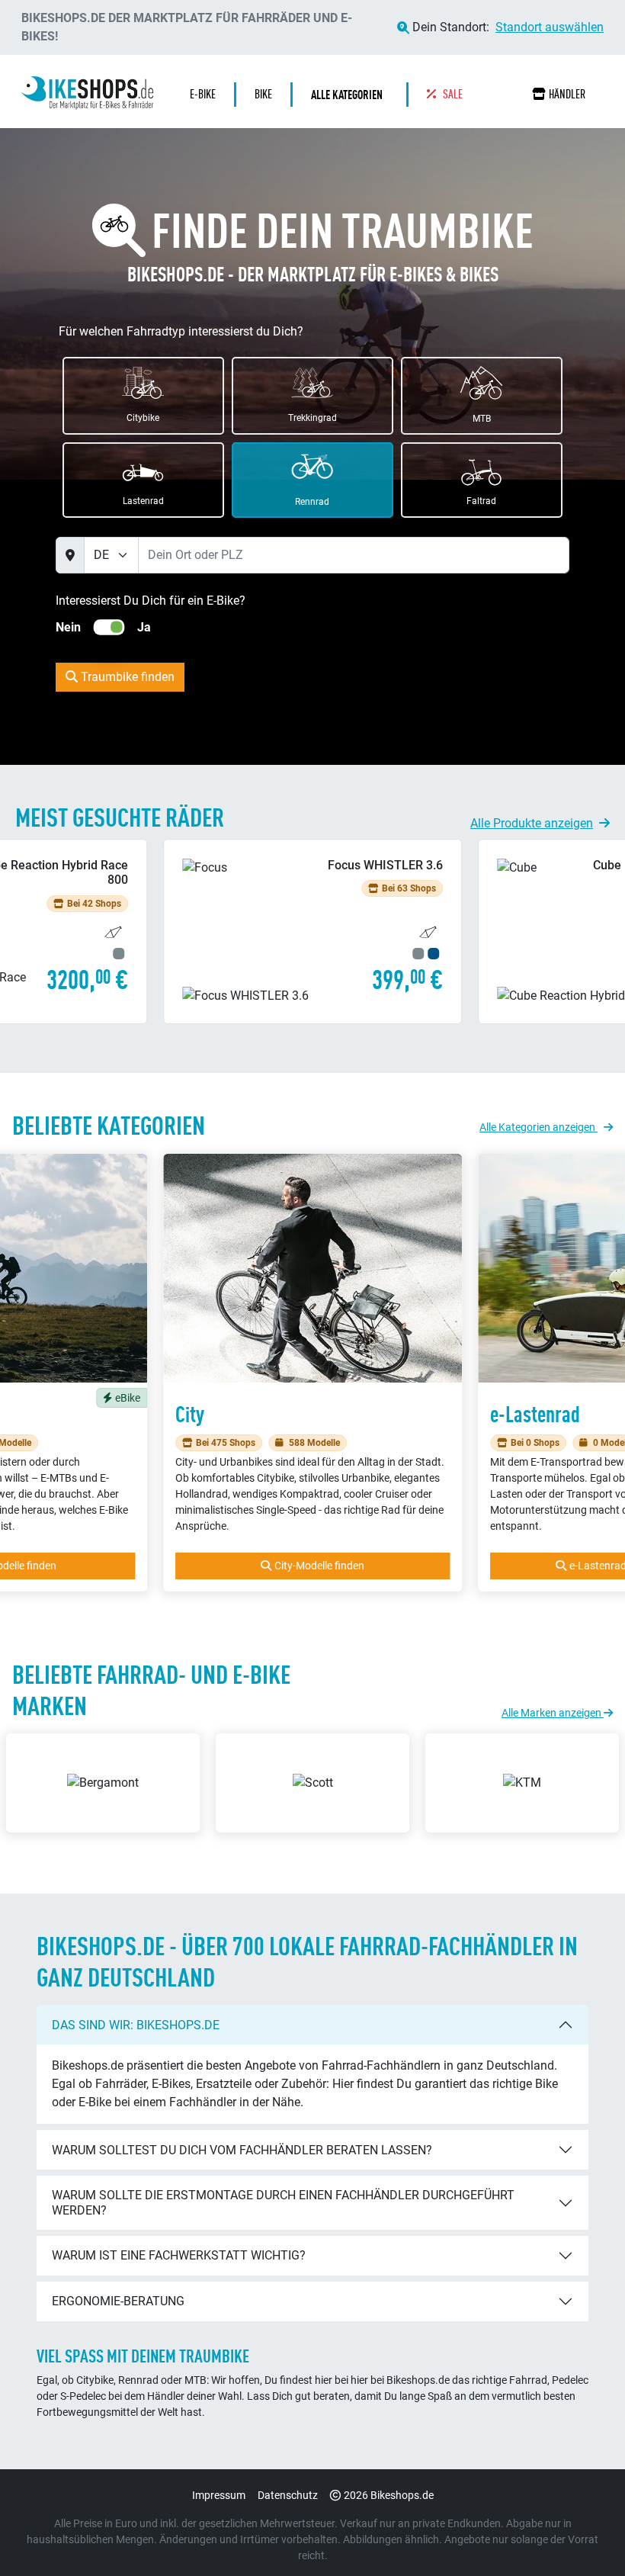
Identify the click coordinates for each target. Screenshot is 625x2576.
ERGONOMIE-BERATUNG (118, 2301)
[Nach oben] (584, 2534)
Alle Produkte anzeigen (532, 823)
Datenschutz (288, 2495)
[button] (351, 95)
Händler (567, 94)
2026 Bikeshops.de (389, 2495)
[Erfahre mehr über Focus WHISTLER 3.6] (312, 931)
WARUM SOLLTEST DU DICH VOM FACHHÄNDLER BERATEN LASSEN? (242, 2150)
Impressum (219, 2495)
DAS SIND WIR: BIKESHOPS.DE (136, 2025)
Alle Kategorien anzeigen (538, 1127)
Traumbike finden (126, 677)
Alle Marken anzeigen (553, 1713)
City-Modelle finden (319, 1566)
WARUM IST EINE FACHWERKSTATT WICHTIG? (179, 2255)
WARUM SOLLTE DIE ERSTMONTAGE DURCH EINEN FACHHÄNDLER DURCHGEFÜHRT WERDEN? (283, 2202)
